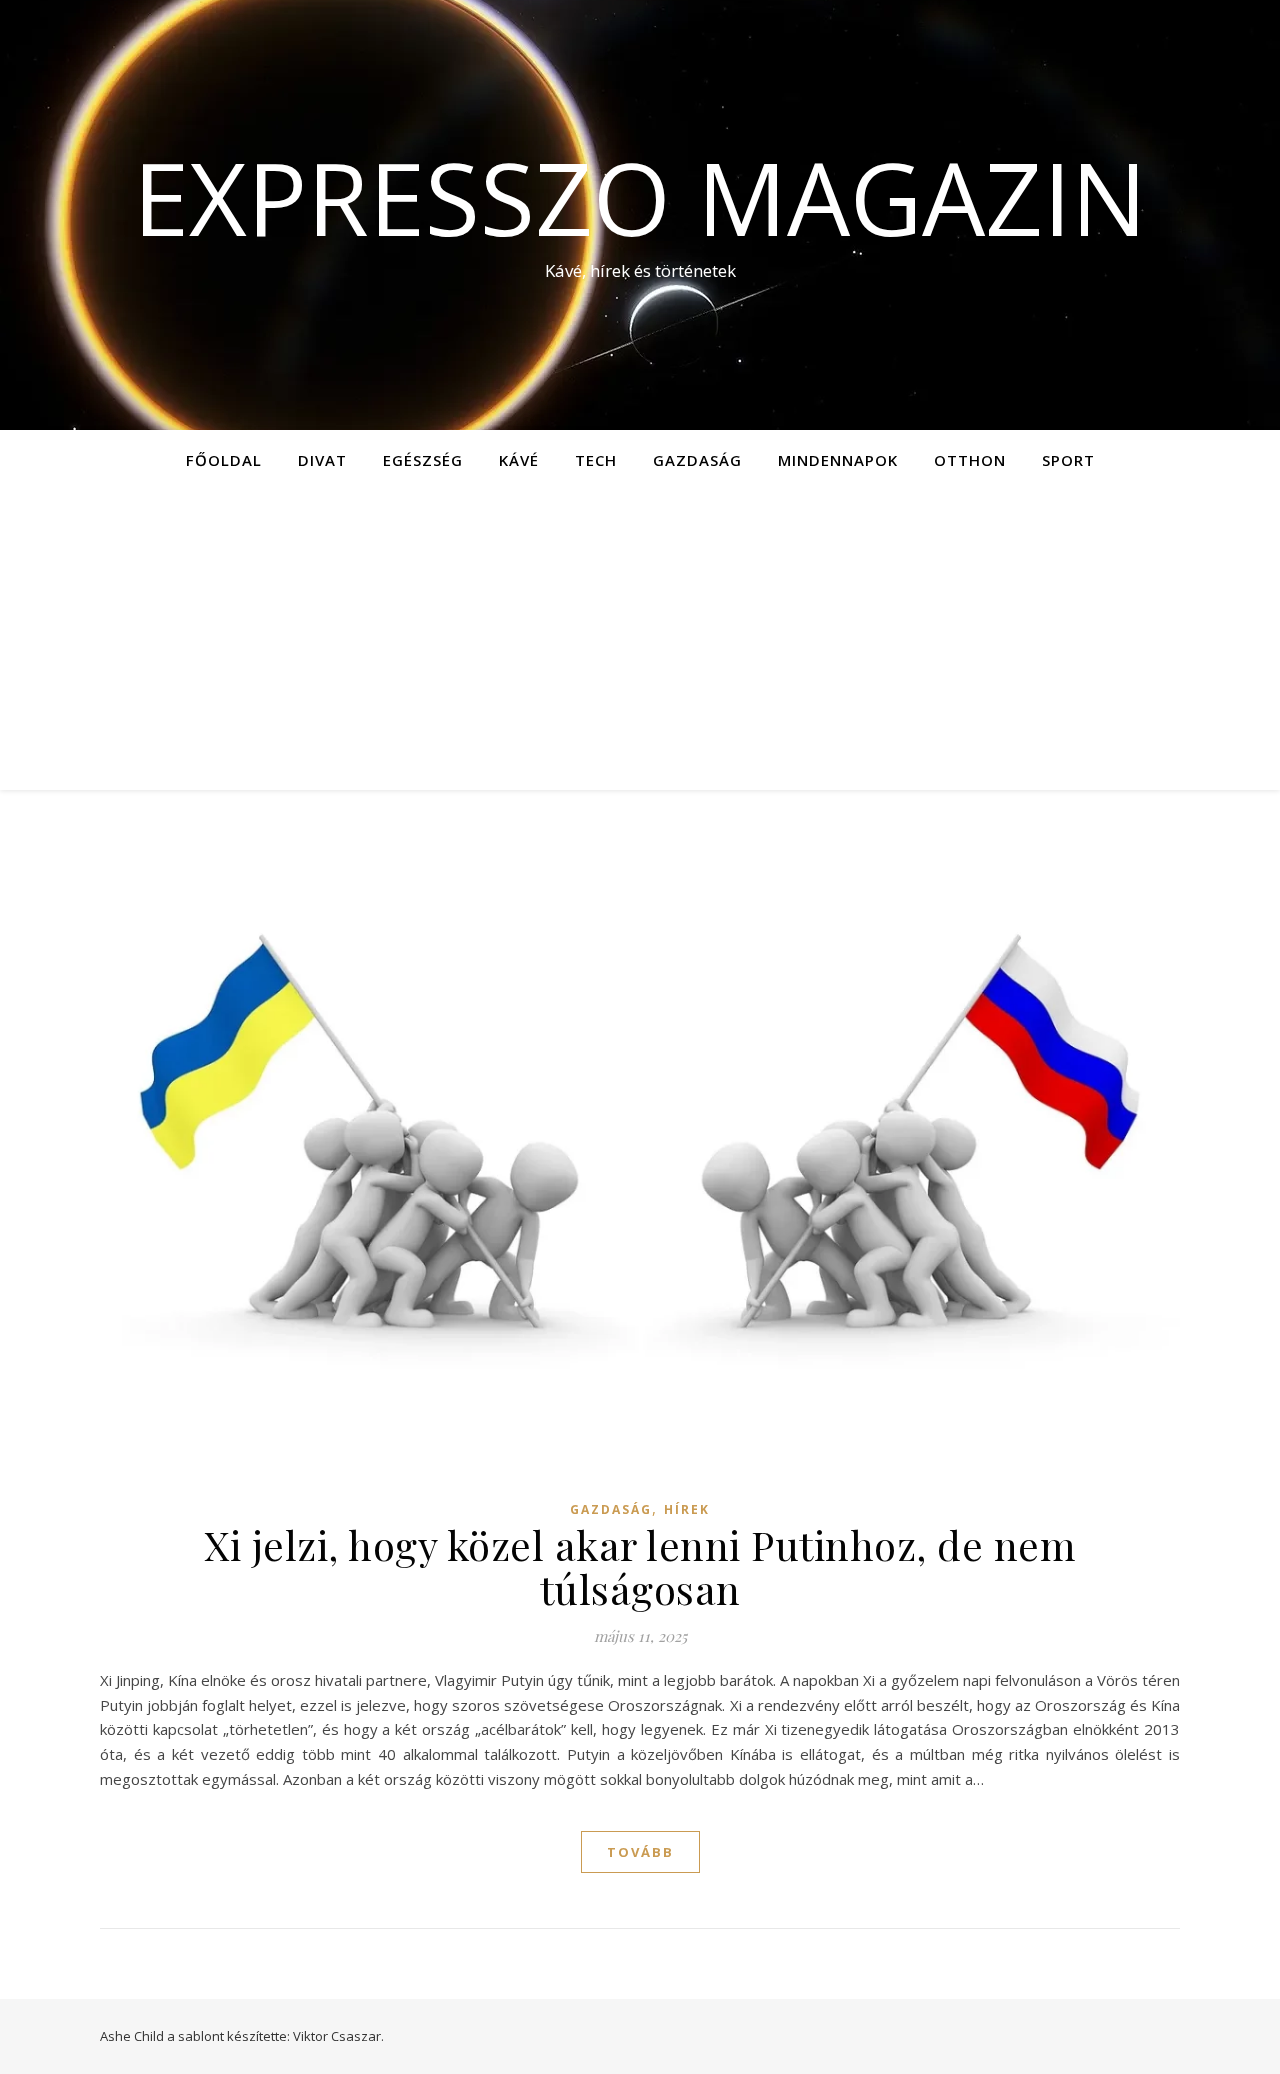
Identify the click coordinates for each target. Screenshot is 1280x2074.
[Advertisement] (640, 640)
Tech (596, 460)
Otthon (970, 460)
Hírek (687, 1509)
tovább (640, 1852)
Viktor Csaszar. (338, 2036)
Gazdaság (697, 460)
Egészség (423, 460)
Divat (322, 460)
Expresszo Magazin (640, 197)
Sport (1068, 460)
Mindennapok (838, 460)
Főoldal (224, 460)
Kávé (519, 460)
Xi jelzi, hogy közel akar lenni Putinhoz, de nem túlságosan (640, 1566)
